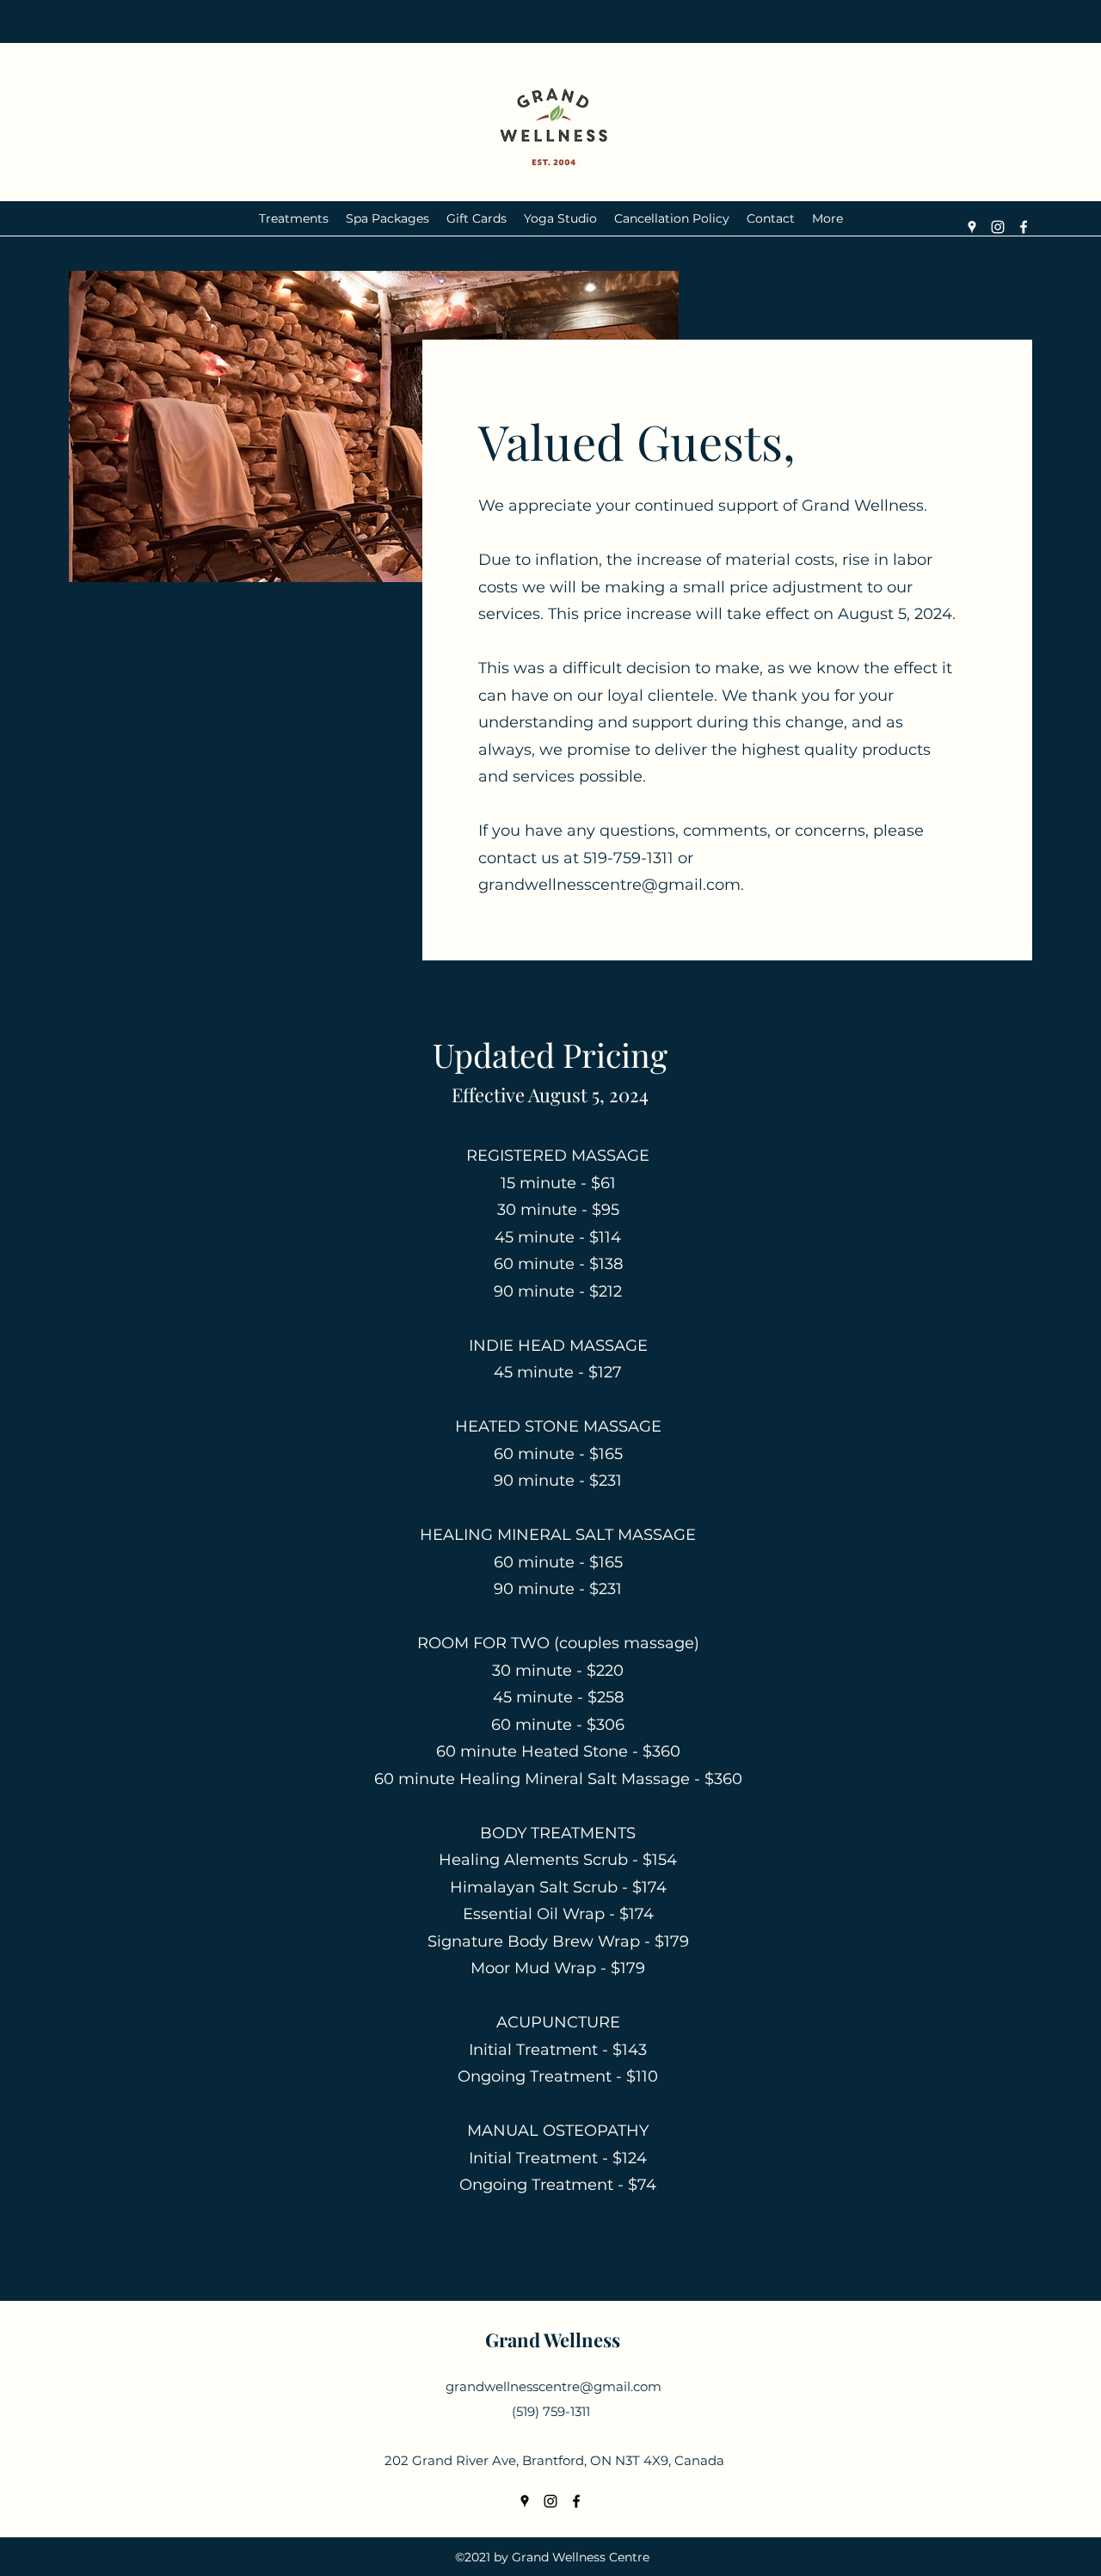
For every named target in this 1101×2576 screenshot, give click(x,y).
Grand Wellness (553, 2340)
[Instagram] (998, 227)
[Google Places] (972, 227)
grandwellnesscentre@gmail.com (609, 885)
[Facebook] (1024, 227)
